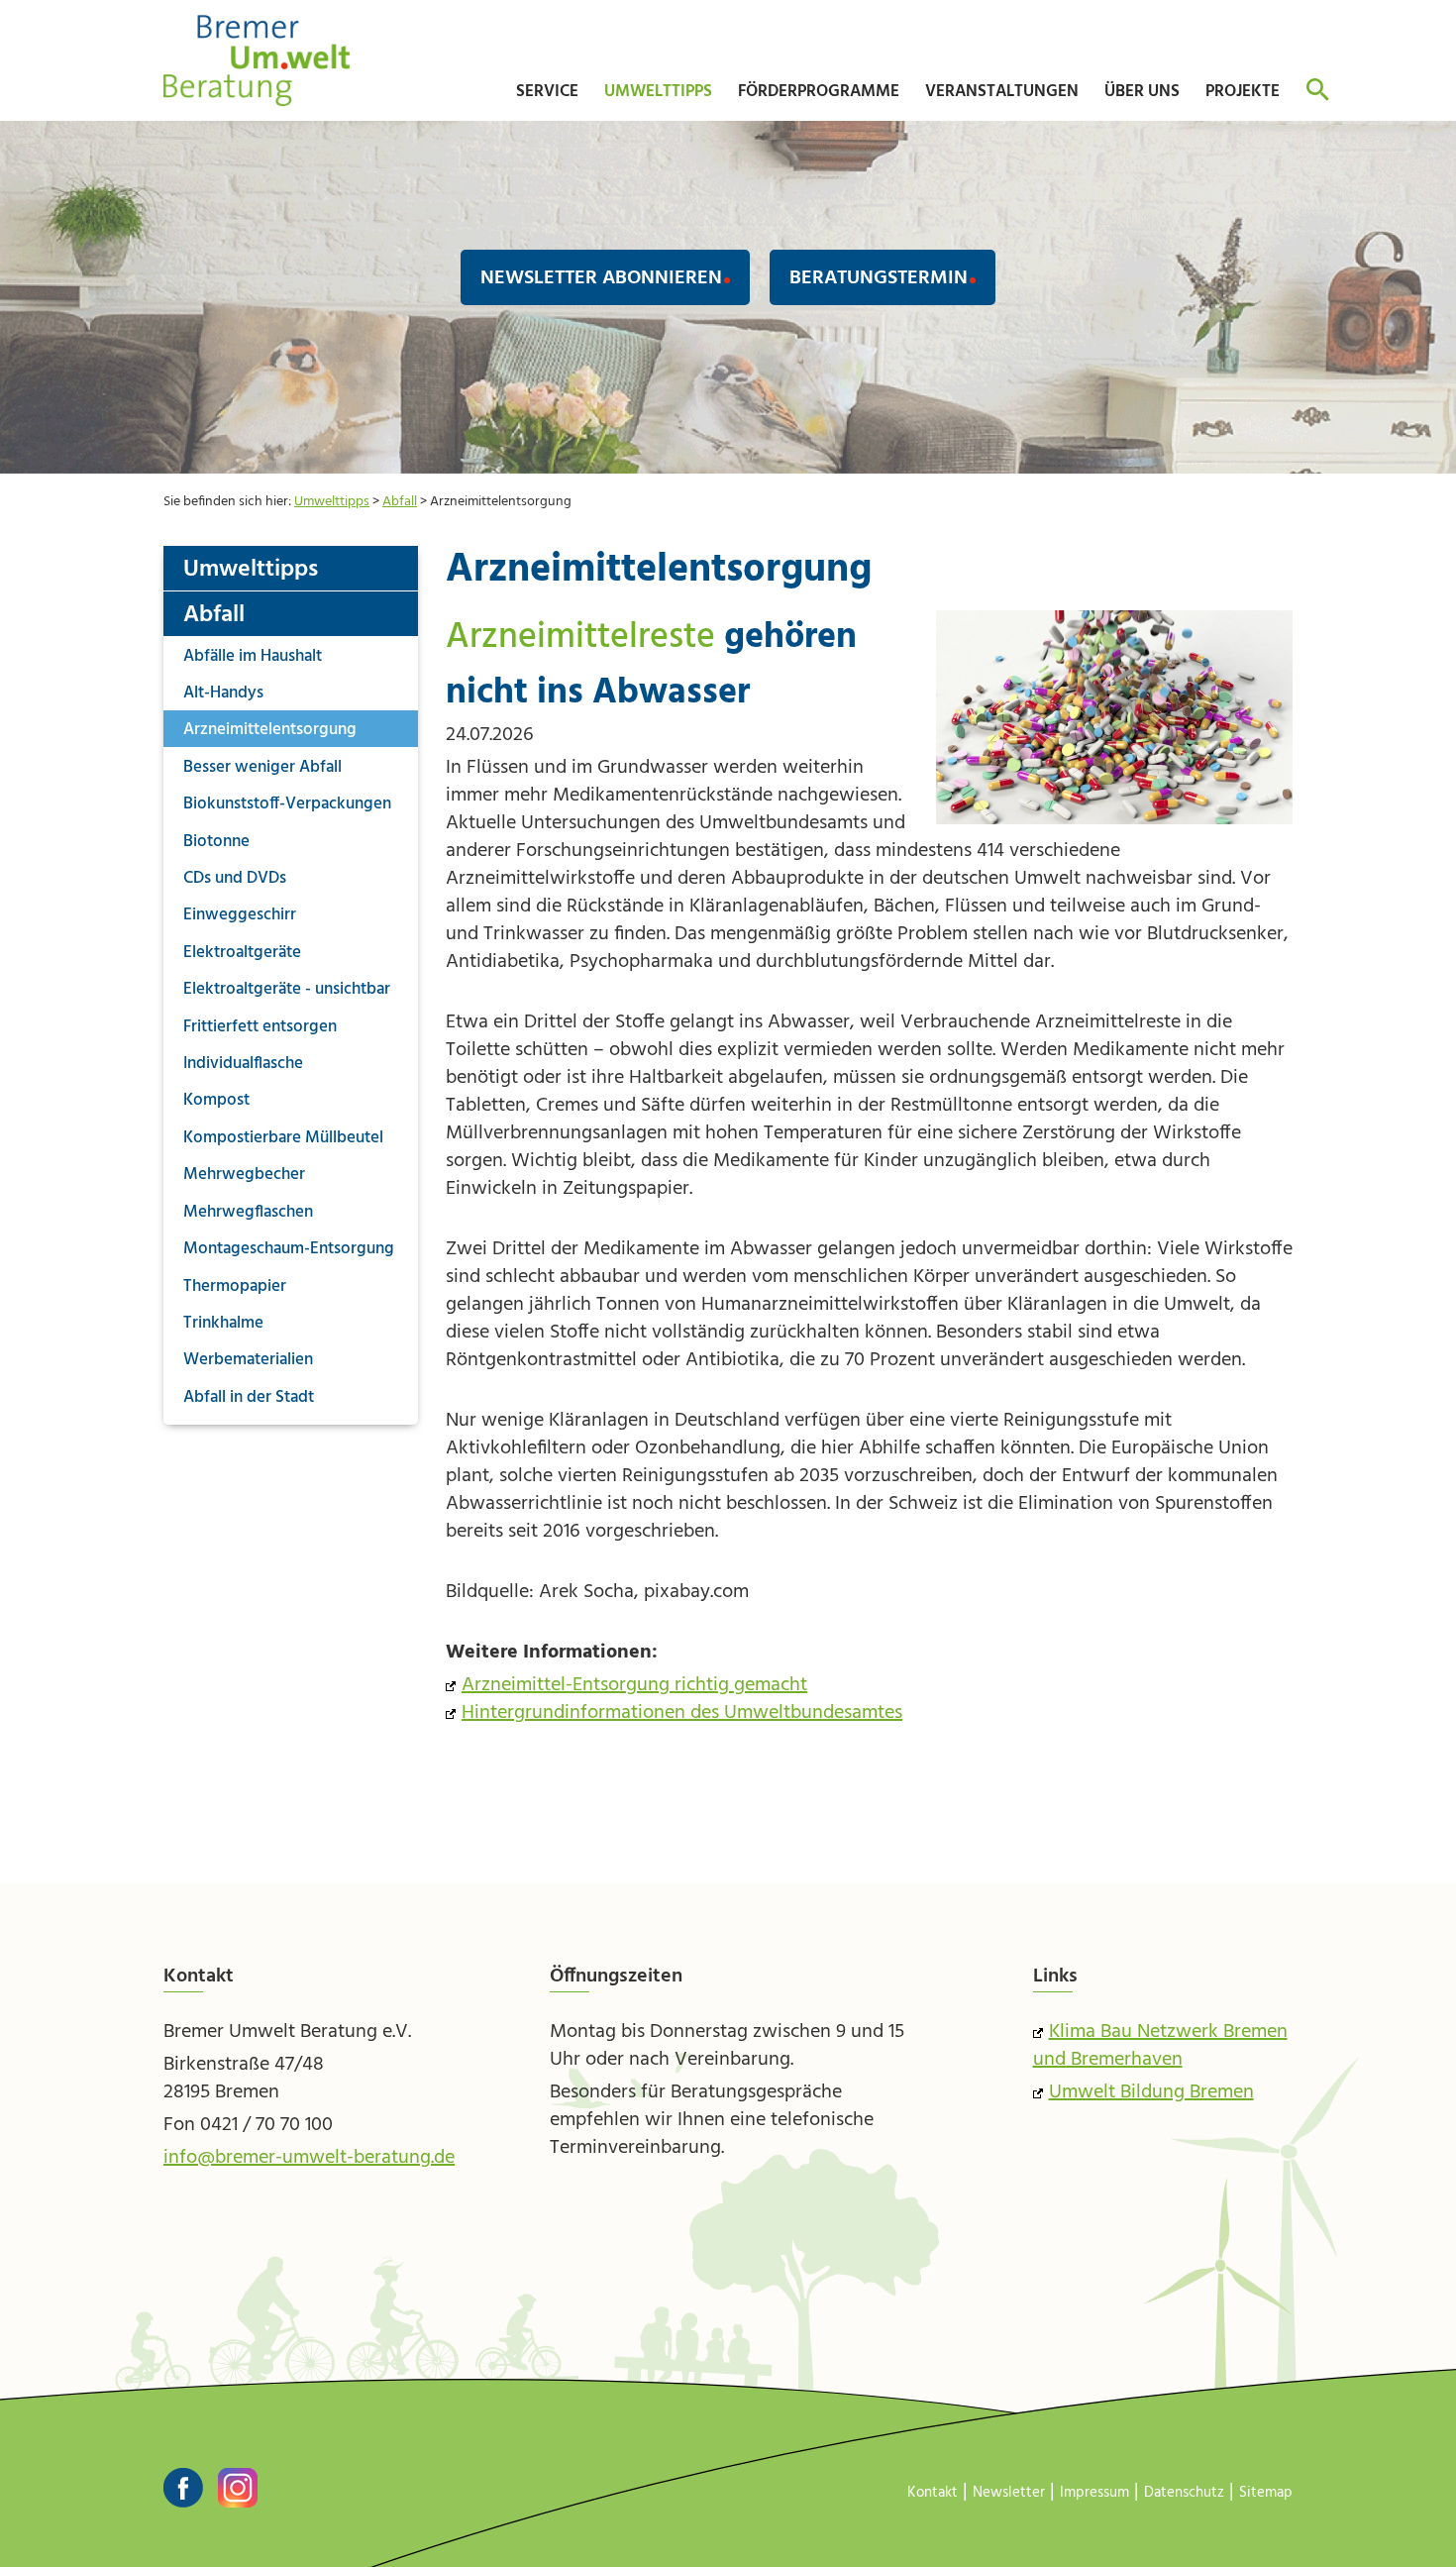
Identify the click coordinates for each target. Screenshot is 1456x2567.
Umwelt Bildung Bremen (1151, 2092)
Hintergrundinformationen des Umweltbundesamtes (682, 1713)
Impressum (1094, 2493)
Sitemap (1266, 2493)
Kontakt (933, 2493)
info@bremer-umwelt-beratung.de (309, 2158)
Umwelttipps (332, 502)
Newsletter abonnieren (601, 278)
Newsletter (1009, 2493)
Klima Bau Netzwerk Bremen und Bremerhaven (1160, 2046)
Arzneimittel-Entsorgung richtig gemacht (634, 1685)
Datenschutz (1184, 2493)
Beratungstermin (879, 278)
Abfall (400, 502)
